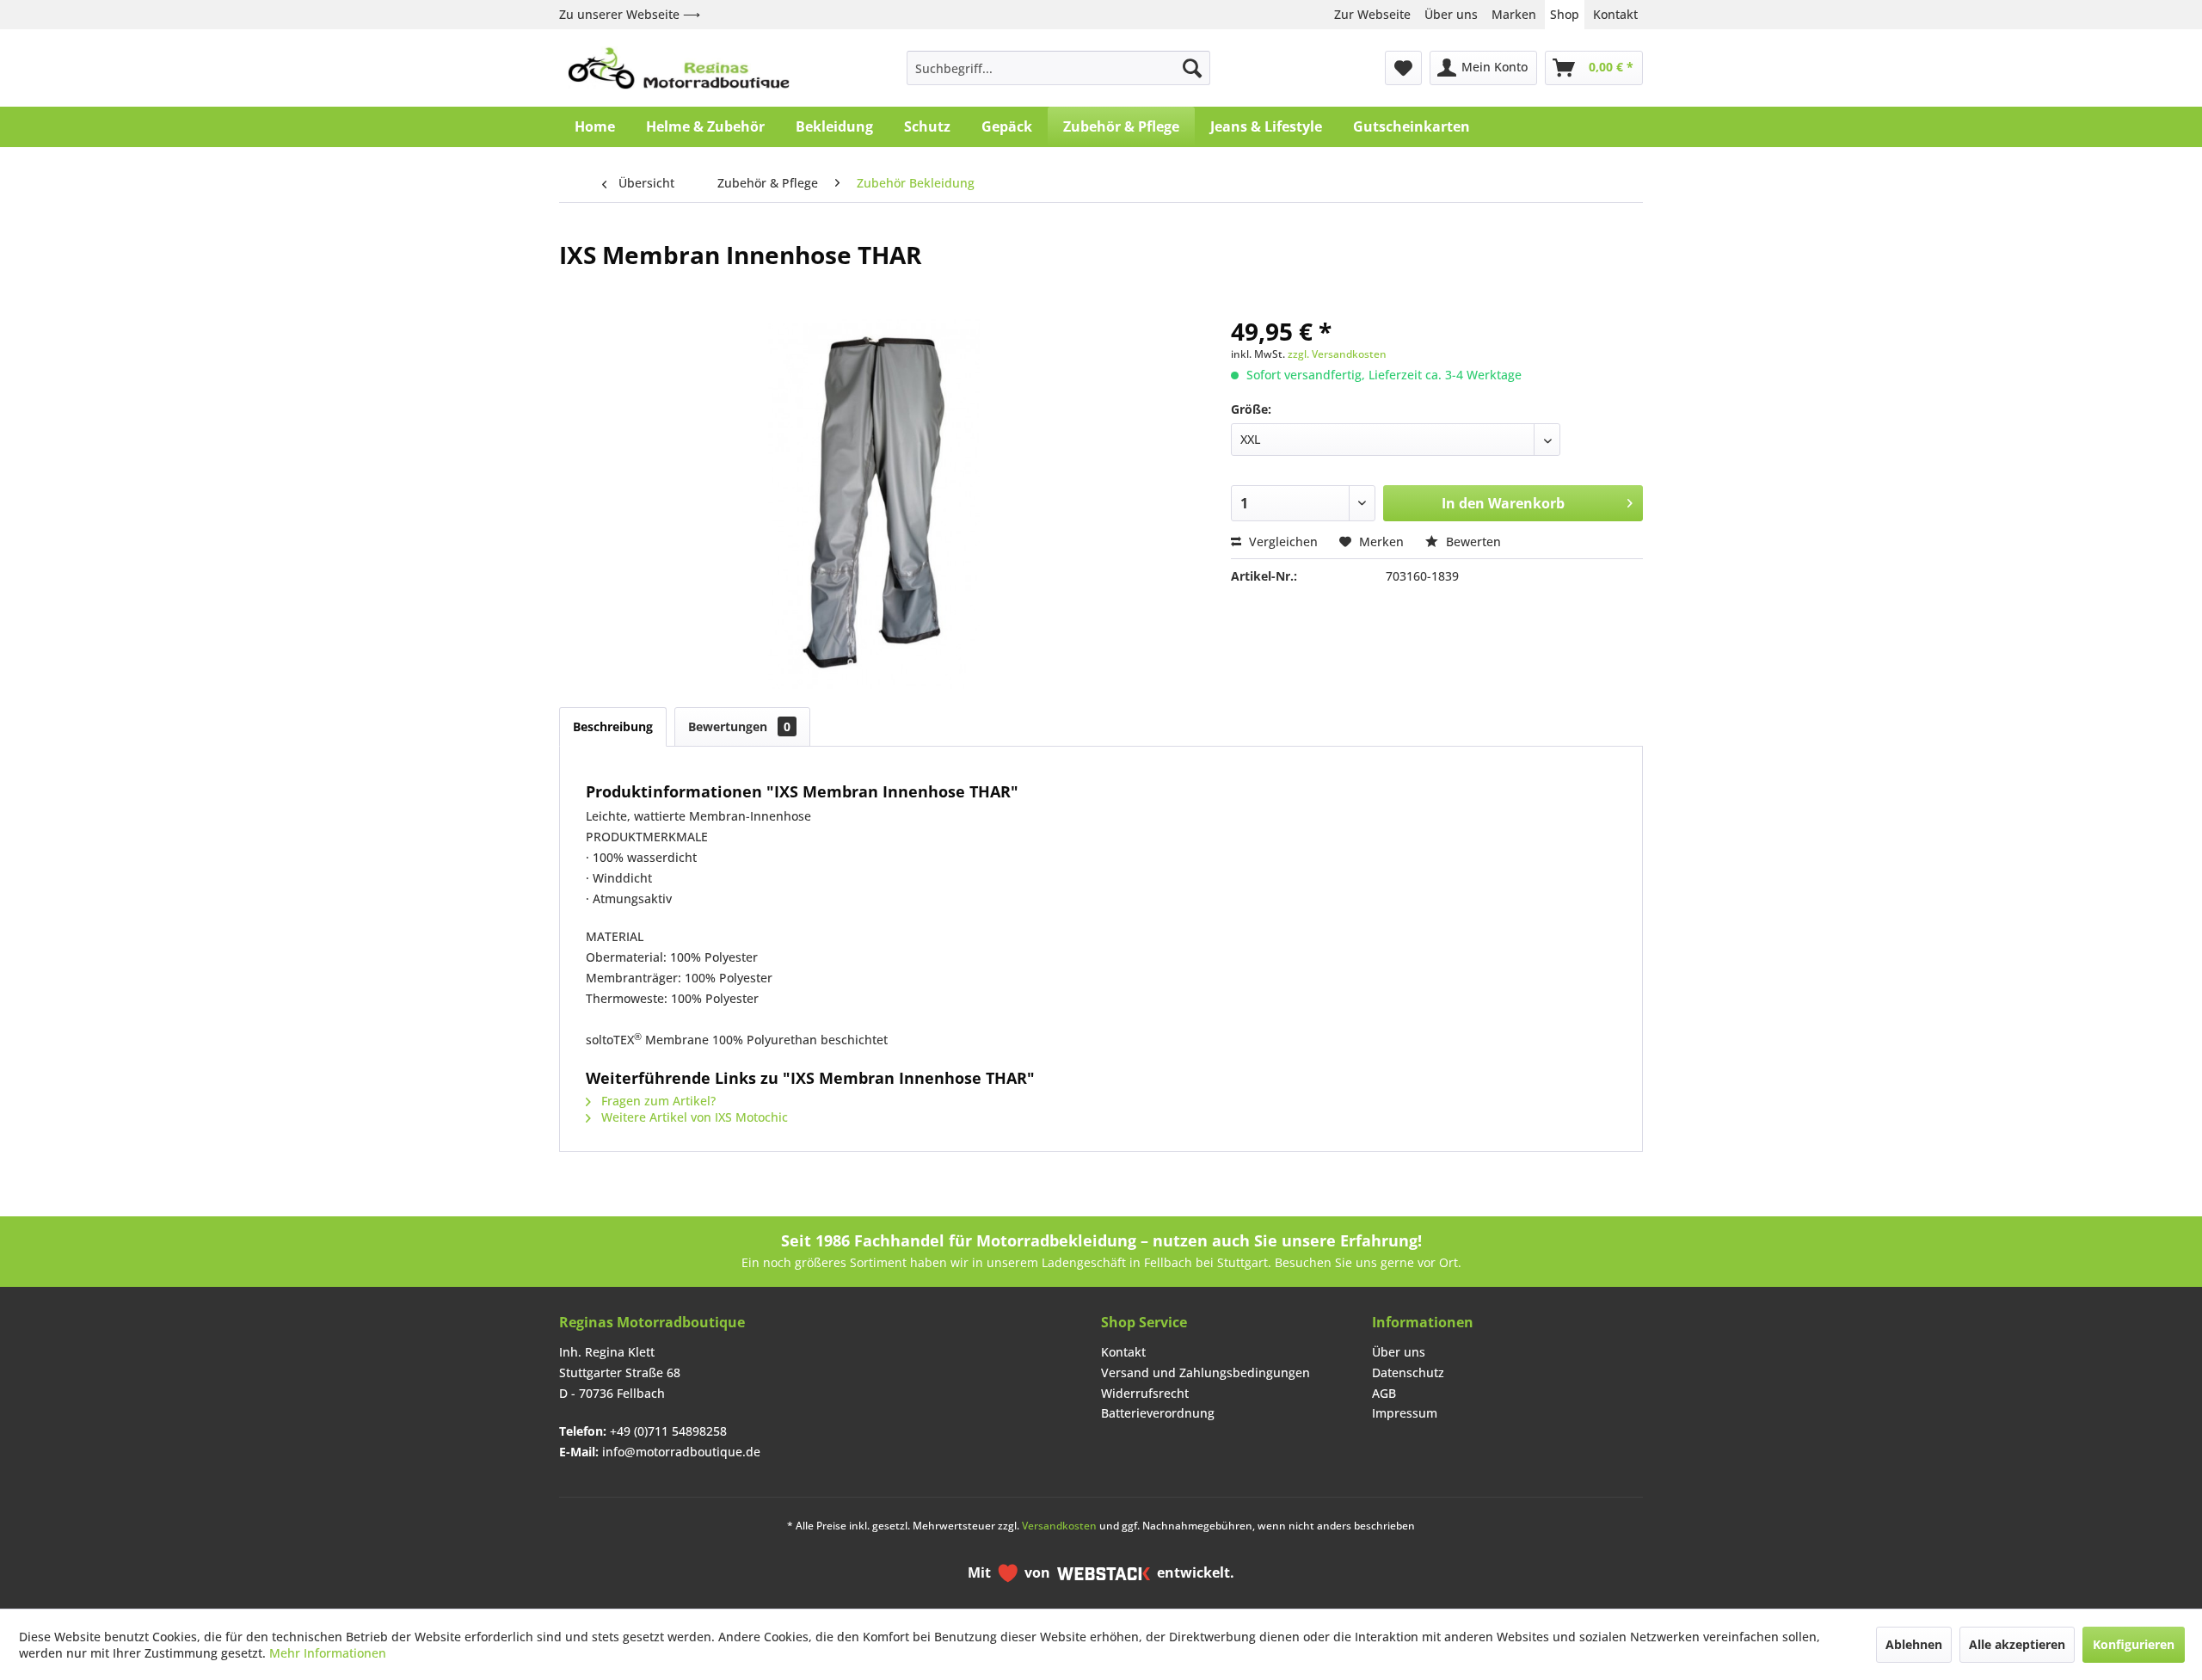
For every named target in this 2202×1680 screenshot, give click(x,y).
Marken (1514, 14)
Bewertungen (739, 726)
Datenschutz (1408, 1372)
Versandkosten (1059, 1526)
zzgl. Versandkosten (1337, 354)
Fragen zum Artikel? (657, 1101)
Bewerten (1472, 542)
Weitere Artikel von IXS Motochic (693, 1117)
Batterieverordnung (1158, 1413)
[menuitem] (1058, 68)
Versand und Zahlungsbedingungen (1206, 1372)
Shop (1565, 14)
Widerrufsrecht (1145, 1393)
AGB (1384, 1393)
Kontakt (1615, 14)
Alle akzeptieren (2017, 1644)
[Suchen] (1192, 68)
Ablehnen (1914, 1644)
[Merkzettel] (1403, 68)
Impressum (1405, 1413)
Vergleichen (1282, 542)
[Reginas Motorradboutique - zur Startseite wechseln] (679, 68)
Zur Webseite (1372, 14)
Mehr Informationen (328, 1653)
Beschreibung (613, 726)
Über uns (1451, 14)
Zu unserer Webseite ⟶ (630, 14)
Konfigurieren (2134, 1644)
